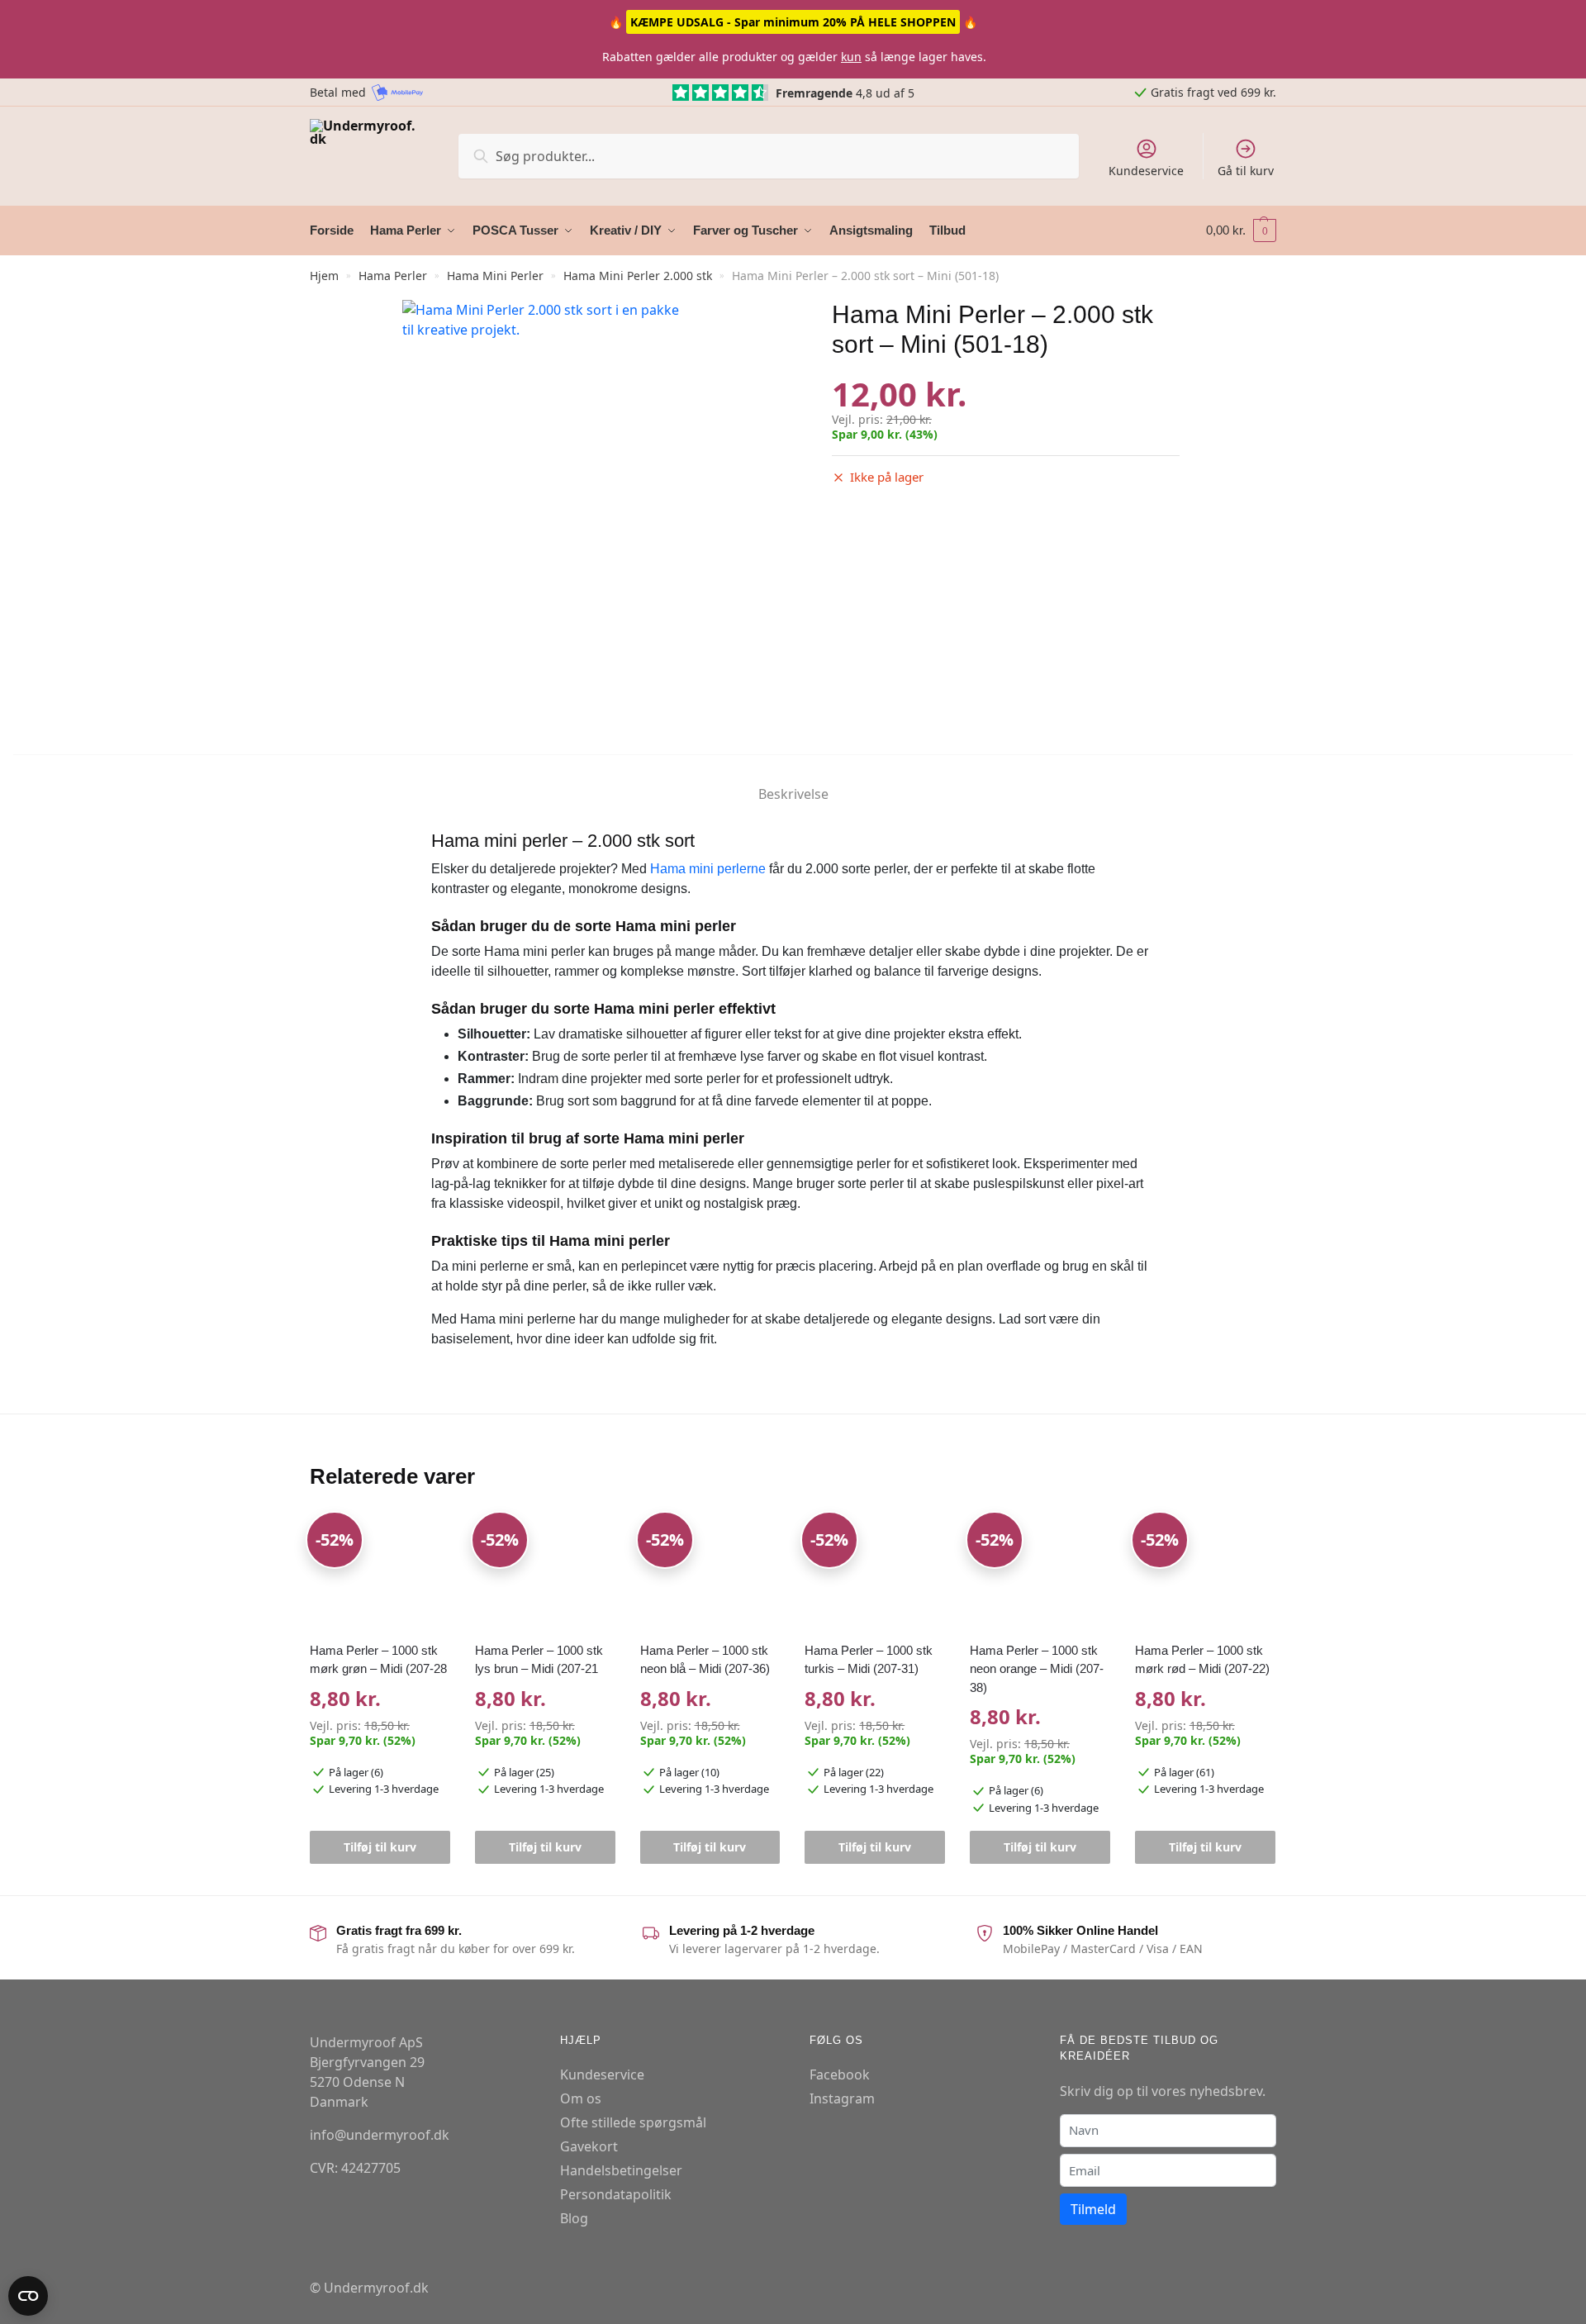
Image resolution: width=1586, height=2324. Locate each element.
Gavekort (589, 2146)
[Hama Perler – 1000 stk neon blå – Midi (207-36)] (710, 1573)
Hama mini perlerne (708, 869)
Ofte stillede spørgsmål (633, 2122)
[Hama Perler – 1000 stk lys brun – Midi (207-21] (545, 1573)
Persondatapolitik (616, 2194)
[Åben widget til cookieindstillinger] (28, 2296)
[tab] (793, 780)
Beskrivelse (793, 794)
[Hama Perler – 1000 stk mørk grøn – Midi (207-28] (380, 1573)
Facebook (840, 2074)
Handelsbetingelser (621, 2170)
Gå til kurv (1246, 171)
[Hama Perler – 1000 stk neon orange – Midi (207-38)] (1040, 1573)
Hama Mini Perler (495, 276)
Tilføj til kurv (380, 1847)
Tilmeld (1093, 2209)
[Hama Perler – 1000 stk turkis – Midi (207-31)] (875, 1573)
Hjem (324, 276)
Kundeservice (1146, 171)
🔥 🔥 (793, 22)
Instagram (842, 2098)
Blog (574, 2218)
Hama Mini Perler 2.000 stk (638, 276)
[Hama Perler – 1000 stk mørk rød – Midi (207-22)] (1205, 1573)
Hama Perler (393, 276)
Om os (581, 2098)
